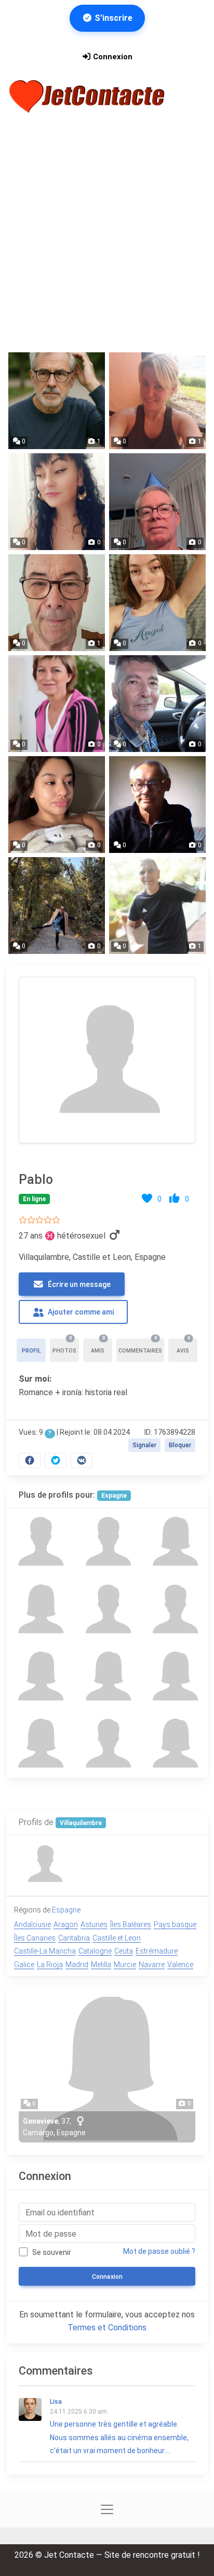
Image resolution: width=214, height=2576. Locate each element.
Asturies (94, 1924)
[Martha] (174, 1744)
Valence (180, 1965)
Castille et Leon (117, 1938)
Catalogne (95, 1951)
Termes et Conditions (107, 2328)
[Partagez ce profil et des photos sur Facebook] (30, 1461)
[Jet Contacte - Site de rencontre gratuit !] (88, 97)
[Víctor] (40, 1542)
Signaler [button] (144, 1445)
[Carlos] (107, 1542)
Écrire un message (78, 1284)
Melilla (101, 1965)
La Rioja (50, 1965)
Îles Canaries (35, 1938)
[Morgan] (40, 1676)
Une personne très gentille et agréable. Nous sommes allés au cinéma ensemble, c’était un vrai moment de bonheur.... (119, 2426)
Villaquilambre (81, 1823)
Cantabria (74, 1938)
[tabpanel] (107, 1220)
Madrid (77, 1965)
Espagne (114, 1496)
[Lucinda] (174, 1676)
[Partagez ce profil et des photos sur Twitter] (56, 1461)
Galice (24, 1965)
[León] (107, 1609)
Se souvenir (52, 2252)
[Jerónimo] (107, 1744)
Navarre (152, 1965)
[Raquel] (40, 1609)
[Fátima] (40, 1744)
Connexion (112, 57)
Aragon (66, 1924)
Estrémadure (157, 1951)
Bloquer (180, 1445)
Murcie (125, 1965)
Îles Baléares (131, 1924)
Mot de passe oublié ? (159, 2251)
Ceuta (124, 1951)
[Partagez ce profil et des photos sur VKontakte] (82, 1461)
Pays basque (175, 1924)
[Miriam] (174, 1542)
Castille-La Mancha (45, 1951)
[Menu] (192, 96)
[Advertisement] (107, 234)
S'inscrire (112, 18)
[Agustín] (174, 1609)
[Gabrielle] (107, 1676)
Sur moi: (35, 1379)
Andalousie (32, 1924)
